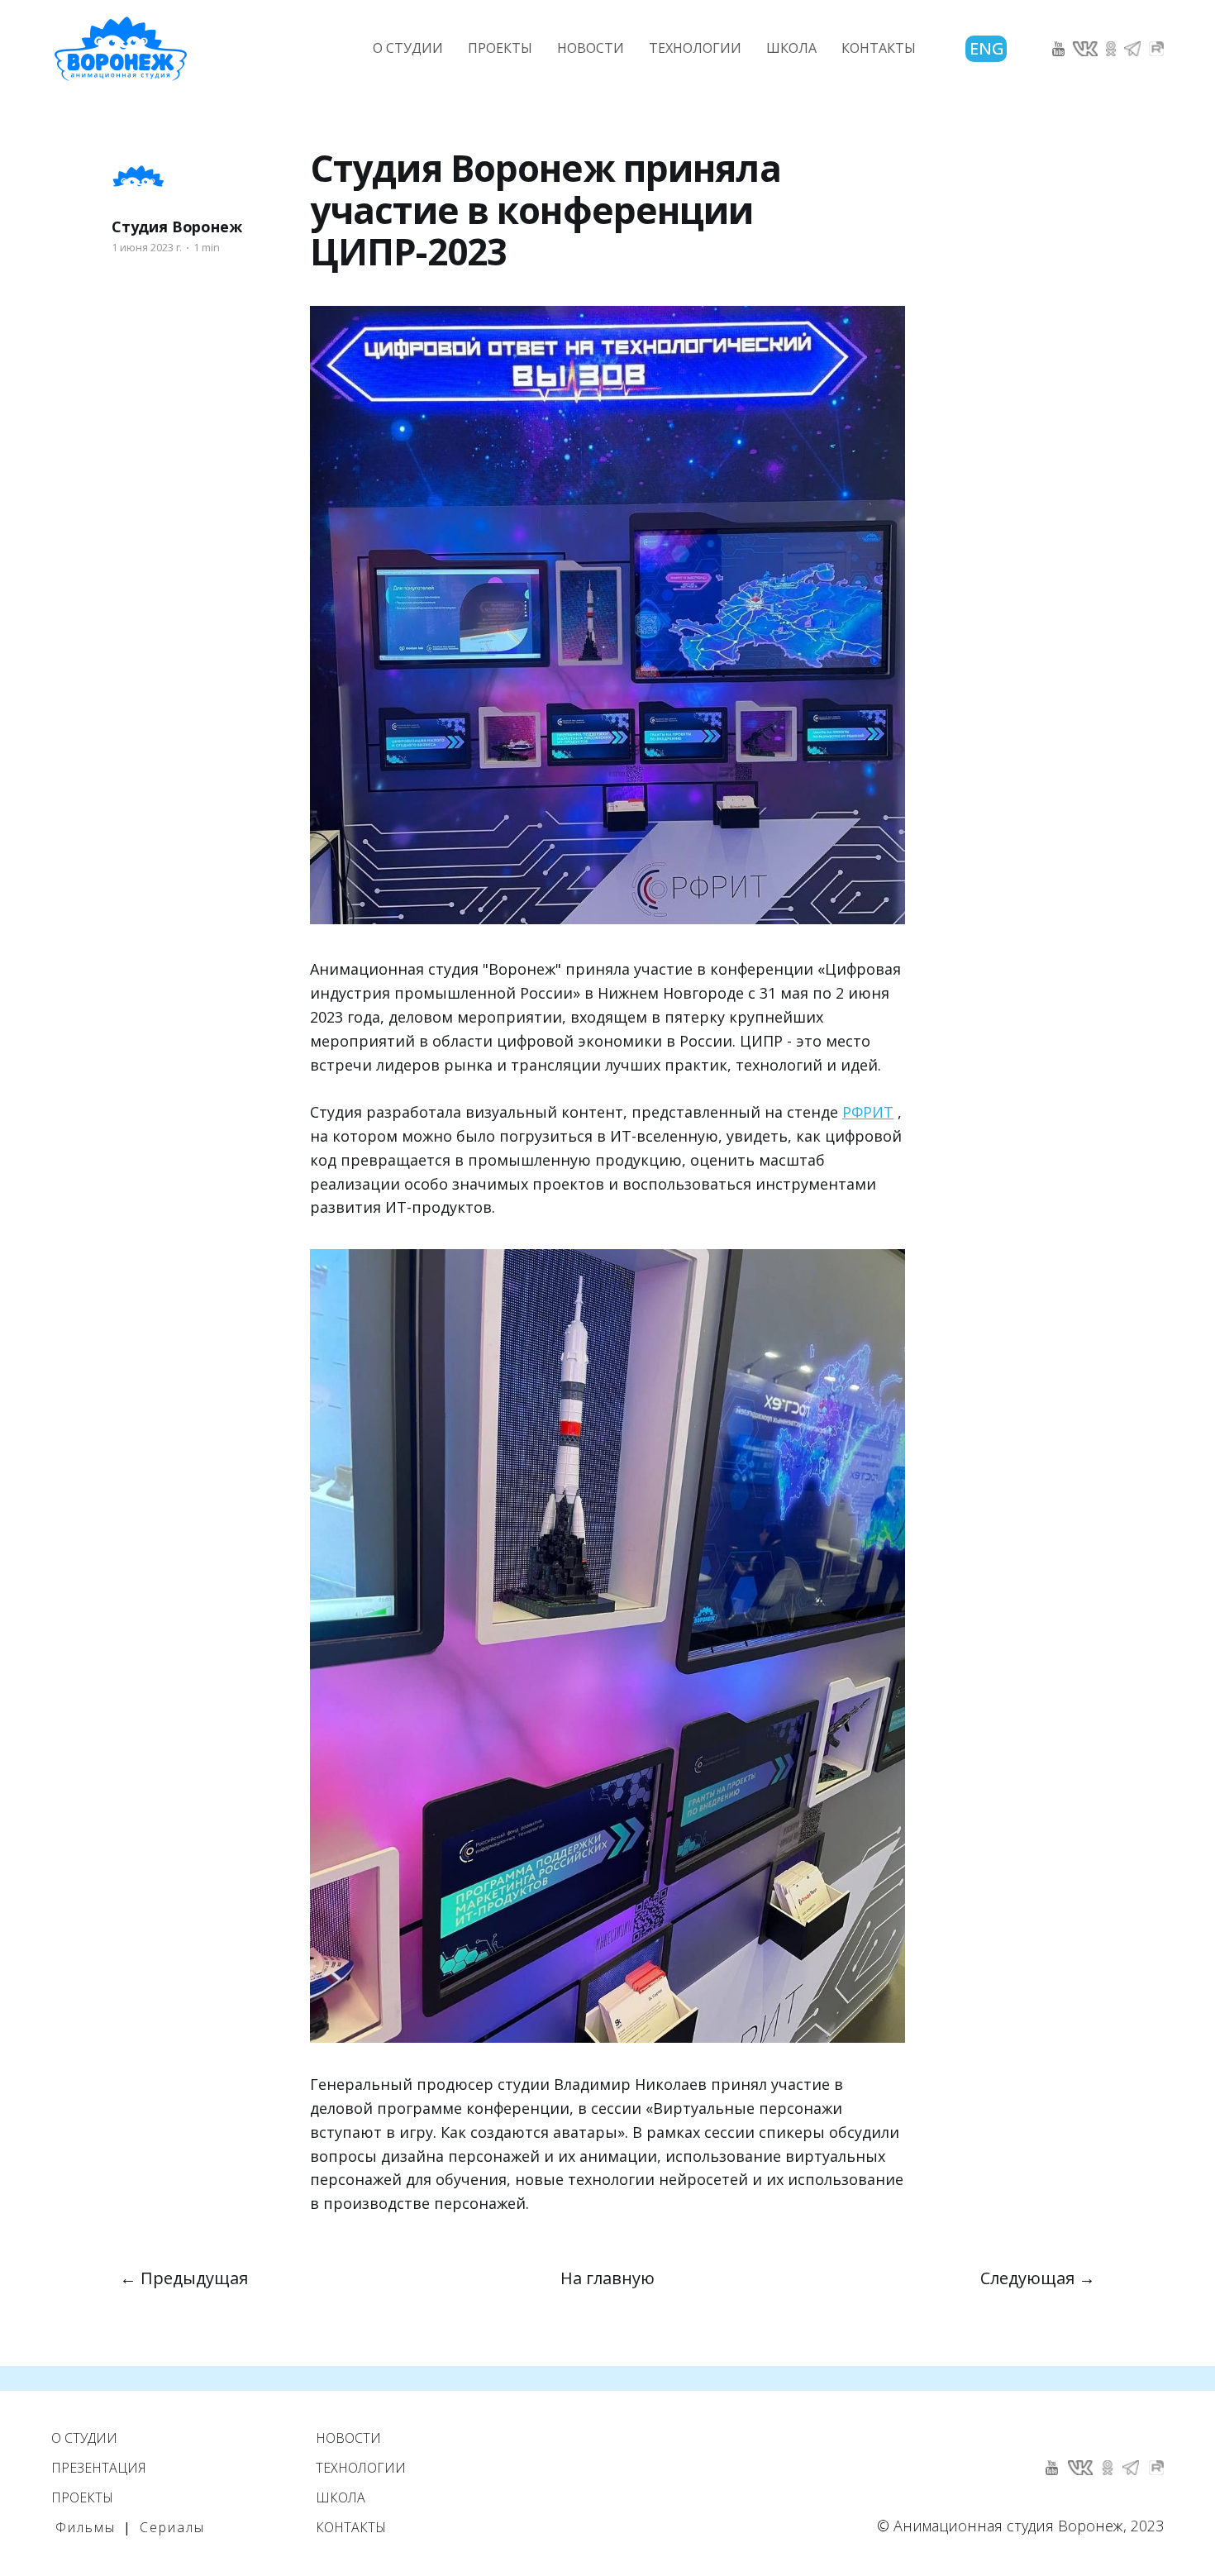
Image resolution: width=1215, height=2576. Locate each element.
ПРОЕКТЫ (500, 48)
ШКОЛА (791, 48)
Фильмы (86, 2527)
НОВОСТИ (591, 48)
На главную (607, 2278)
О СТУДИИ (408, 48)
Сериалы (172, 2527)
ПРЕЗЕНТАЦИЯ (99, 2468)
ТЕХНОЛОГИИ (695, 48)
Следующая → (1038, 2278)
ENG (987, 48)
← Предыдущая (184, 2278)
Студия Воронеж (176, 227)
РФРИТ (868, 1112)
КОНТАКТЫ (879, 48)
